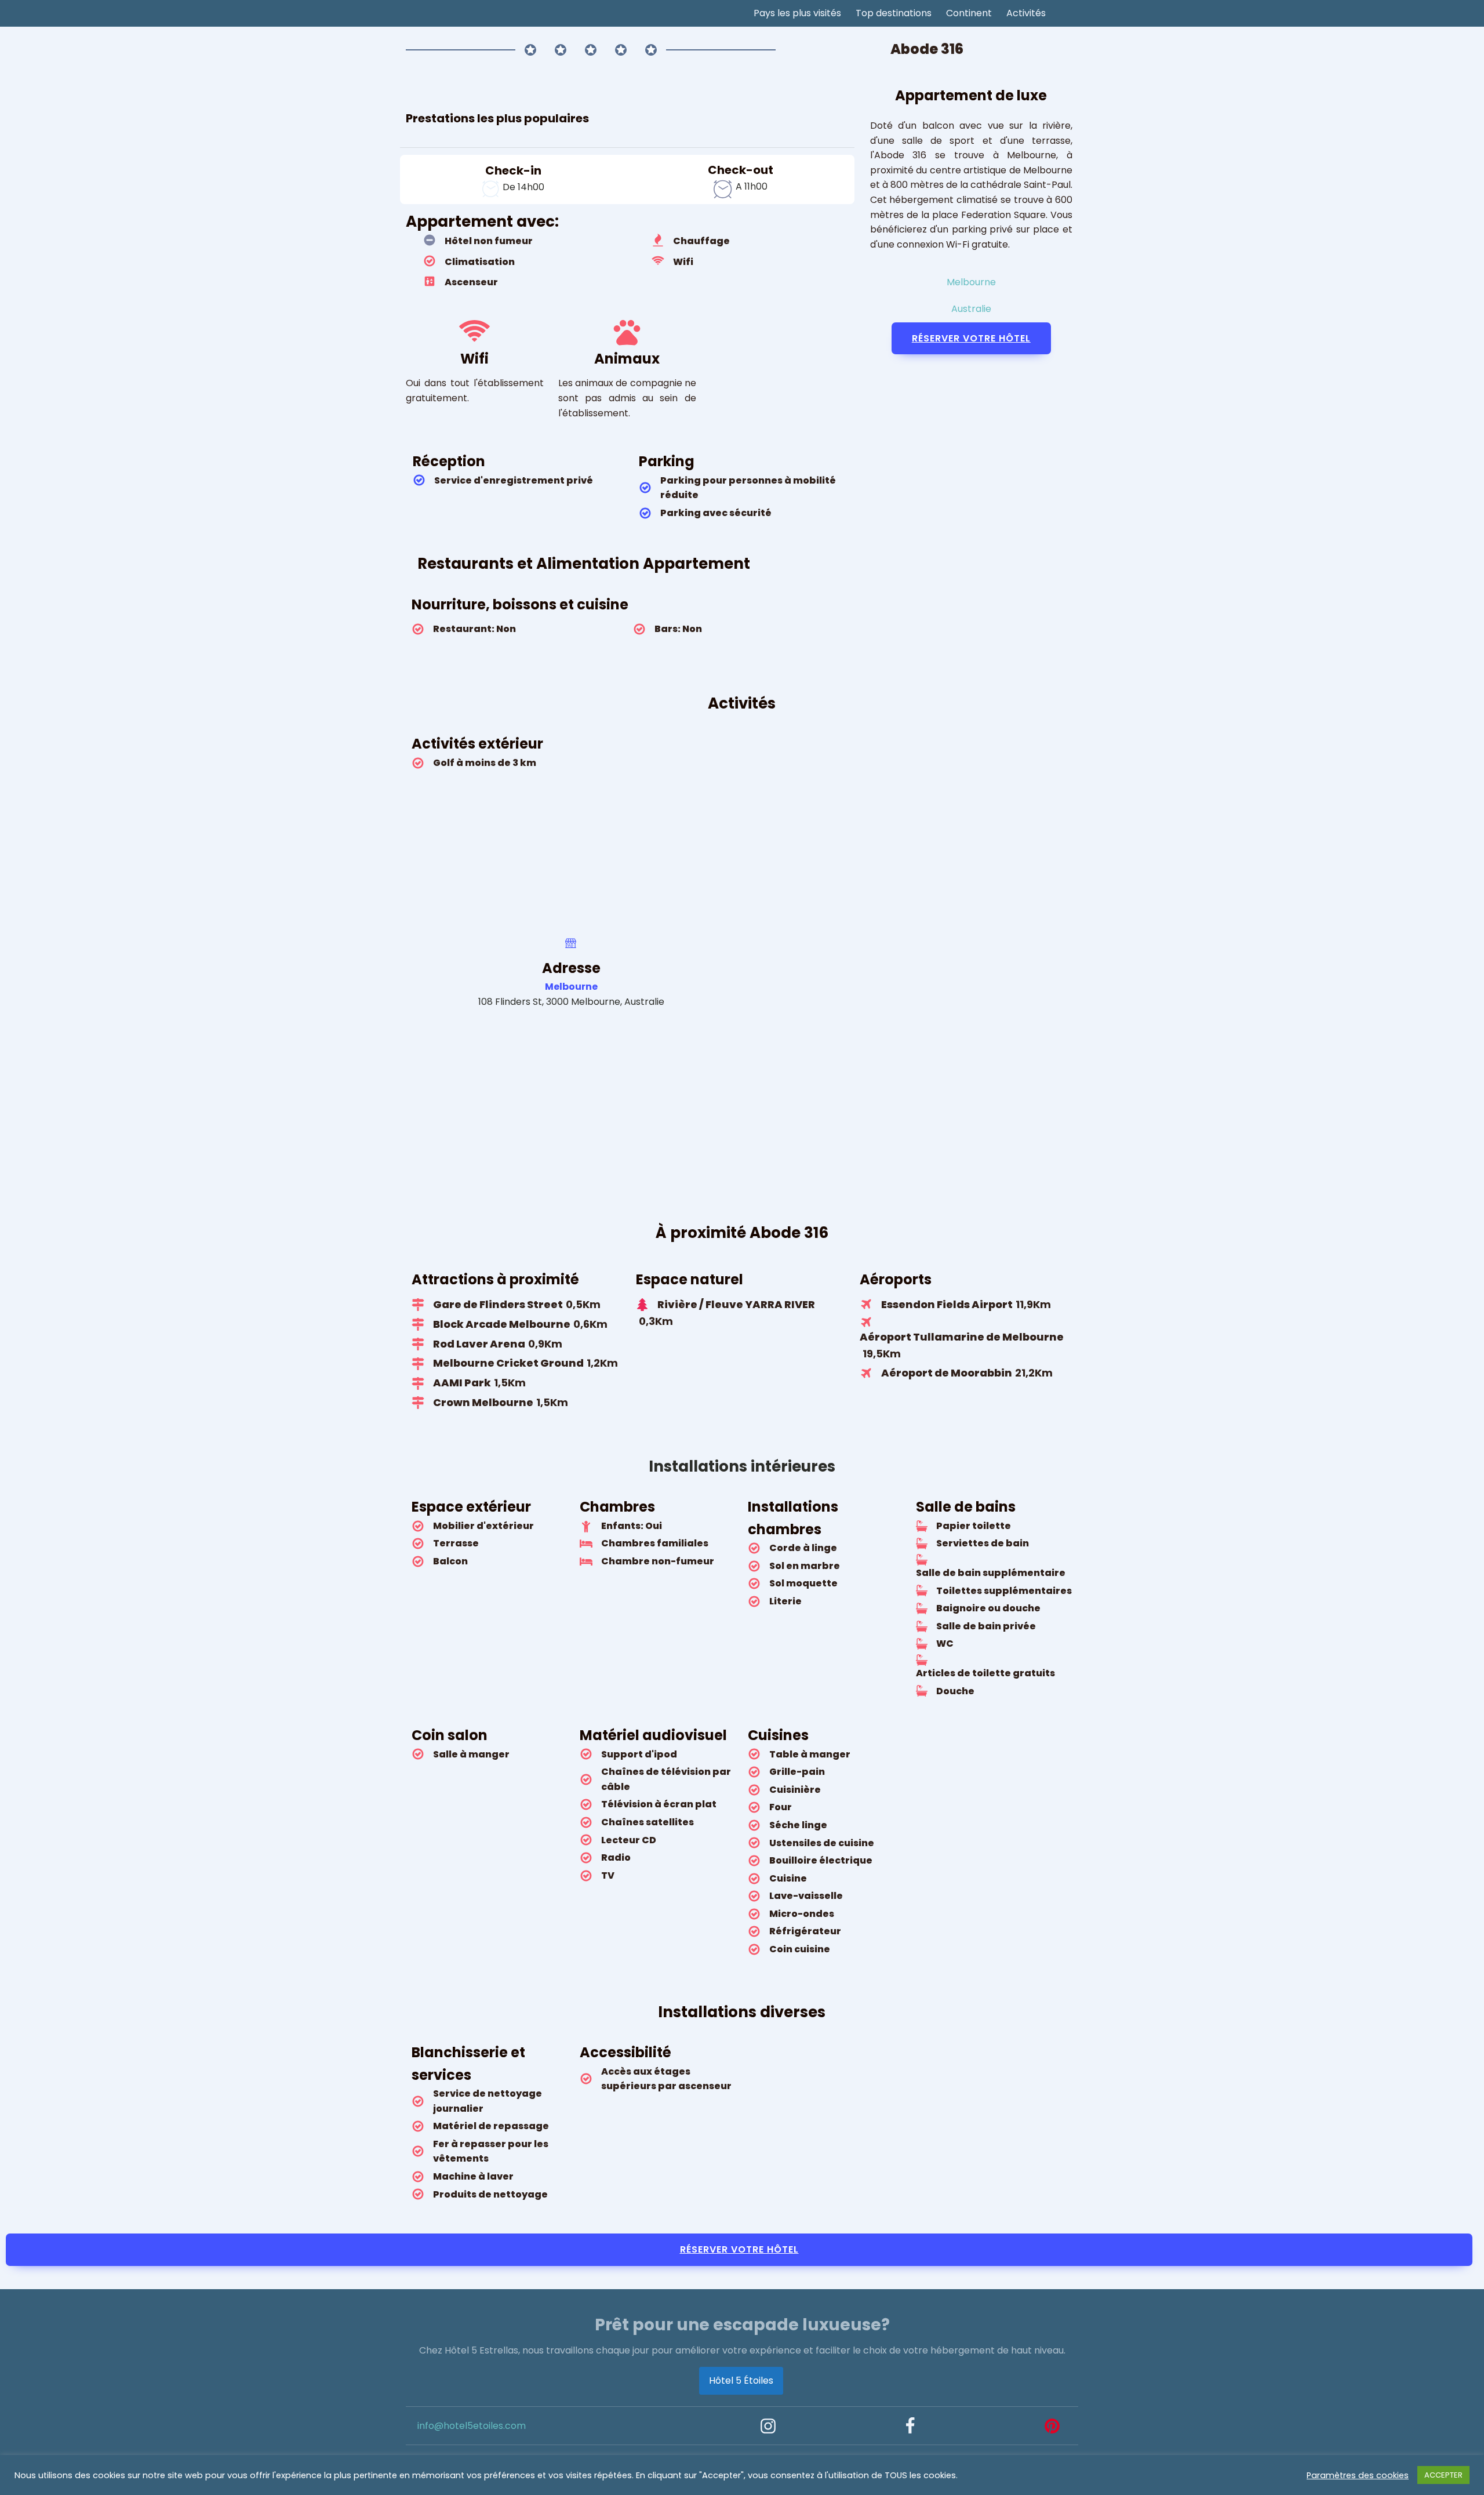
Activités (1026, 13)
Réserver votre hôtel (971, 338)
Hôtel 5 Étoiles (741, 2380)
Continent (969, 13)
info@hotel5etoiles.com (472, 2426)
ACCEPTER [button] (1443, 2475)
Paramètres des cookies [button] (1358, 2475)
